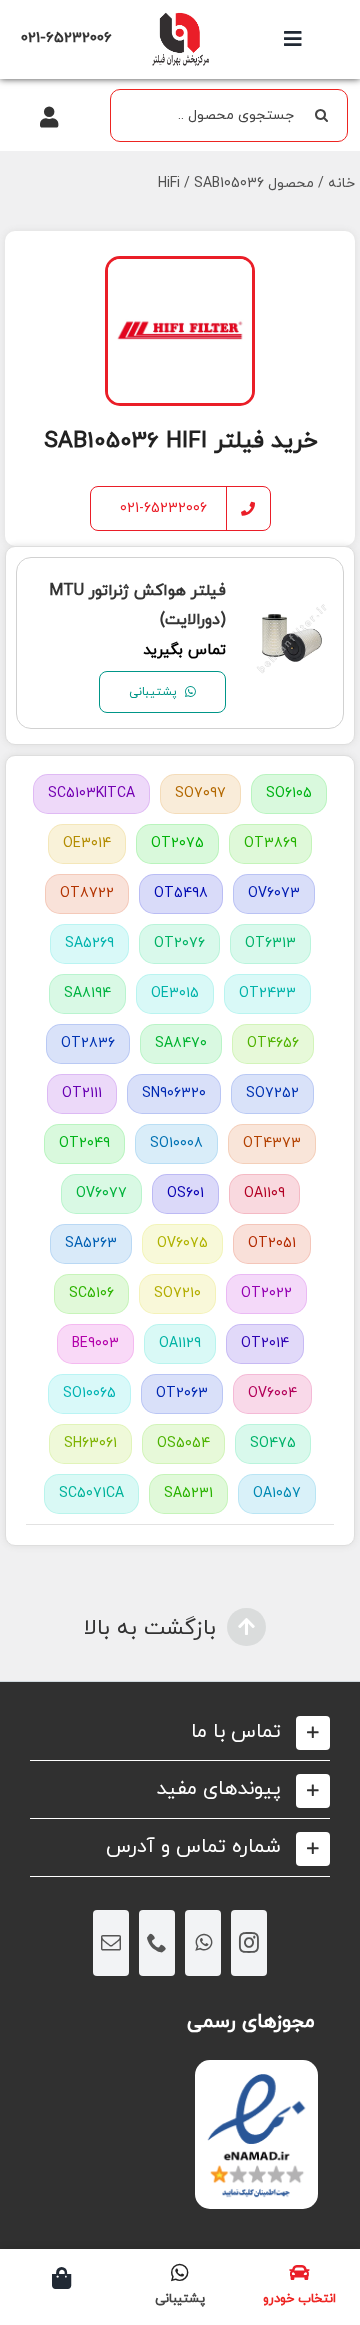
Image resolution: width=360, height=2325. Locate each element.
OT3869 (270, 843)
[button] (180, 1732)
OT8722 (87, 893)
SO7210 (177, 1293)
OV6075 (182, 1243)
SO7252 (272, 1093)
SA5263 (91, 1243)
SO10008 (176, 1143)
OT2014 (265, 1343)
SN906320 (174, 1093)
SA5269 (89, 943)
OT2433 (267, 993)
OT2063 (182, 1393)
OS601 (185, 1193)
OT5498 (181, 893)
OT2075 (177, 843)
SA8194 (87, 993)
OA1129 (180, 1343)
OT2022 (266, 1293)
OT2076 (179, 943)
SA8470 (181, 1043)
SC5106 (91, 1293)
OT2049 (84, 1143)
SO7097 (200, 793)
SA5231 (188, 1493)
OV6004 (272, 1393)
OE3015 (175, 993)
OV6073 (274, 893)
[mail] (111, 1943)
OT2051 (272, 1243)
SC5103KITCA (91, 793)
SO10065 (89, 1393)
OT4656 (273, 1043)
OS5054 (183, 1443)
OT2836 (88, 1043)
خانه (341, 183)
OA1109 (264, 1193)
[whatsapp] (203, 1943)
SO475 (273, 1443)
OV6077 (101, 1193)
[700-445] (180, 17)
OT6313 (270, 943)
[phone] (157, 1943)
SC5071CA (91, 1493)
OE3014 (87, 843)
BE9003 (95, 1343)
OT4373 (272, 1143)
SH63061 (90, 1443)
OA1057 (277, 1493)
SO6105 (289, 793)
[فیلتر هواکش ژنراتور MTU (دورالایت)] (292, 615)
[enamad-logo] (256, 2077)
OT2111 (82, 1093)
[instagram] (249, 1943)
